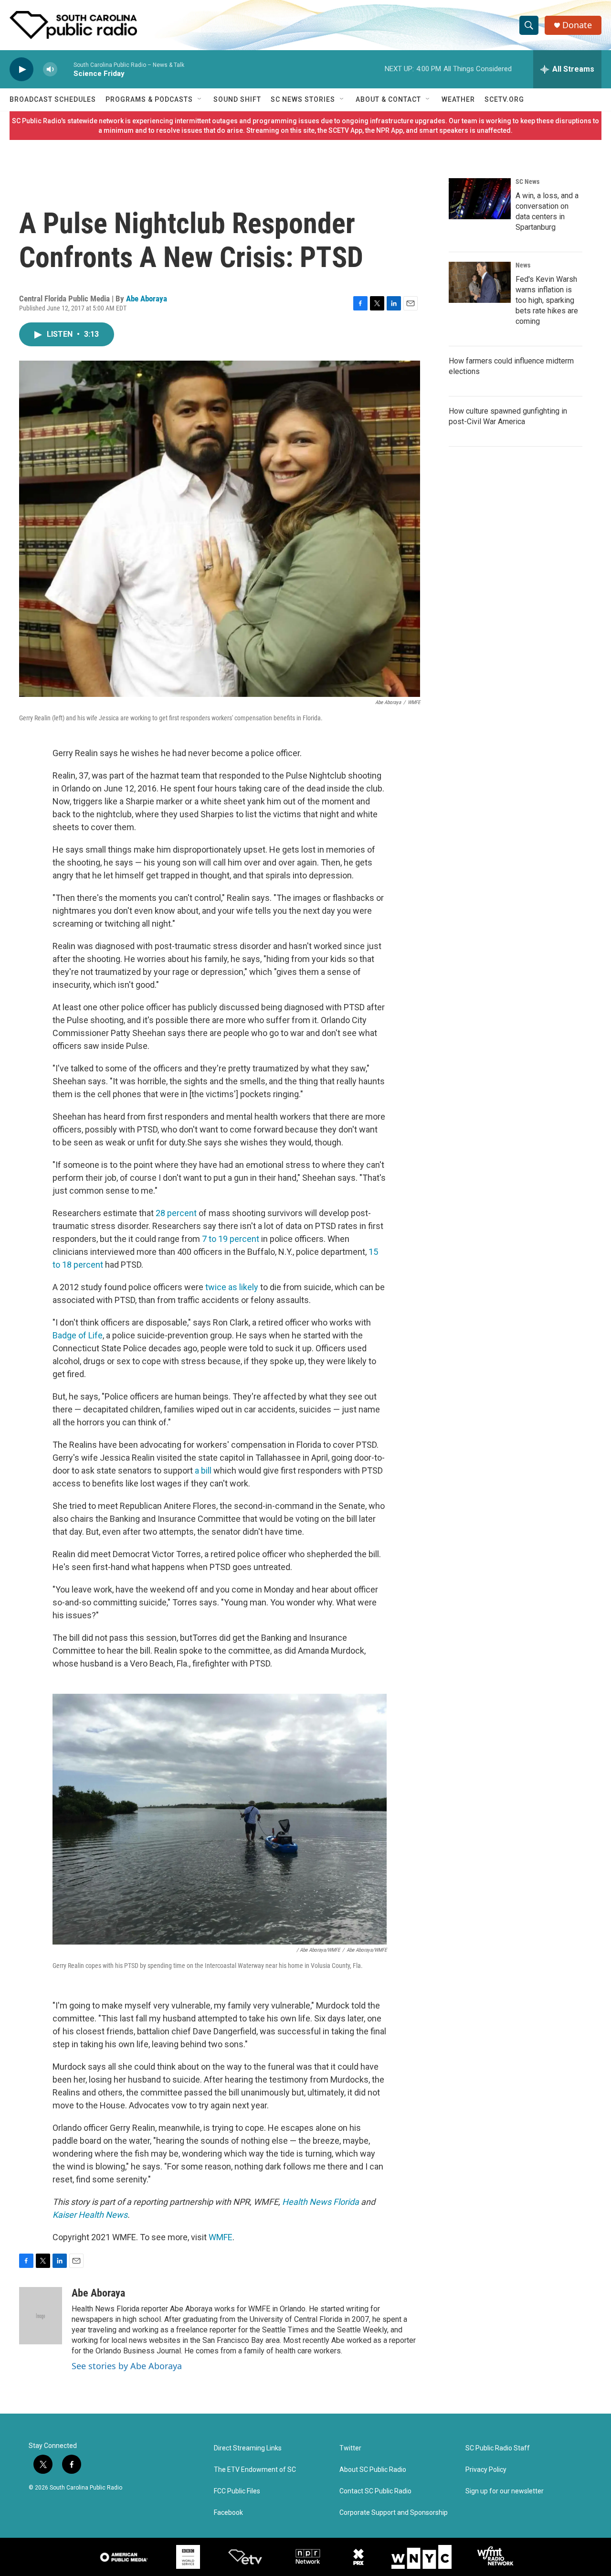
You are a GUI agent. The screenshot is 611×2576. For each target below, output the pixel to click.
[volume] (50, 69)
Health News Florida (321, 2202)
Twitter (350, 2448)
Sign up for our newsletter (505, 2491)
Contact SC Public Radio (375, 2491)
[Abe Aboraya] (41, 2316)
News (523, 265)
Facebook (228, 2513)
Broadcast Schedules (53, 99)
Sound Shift (237, 99)
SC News (527, 182)
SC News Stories (303, 99)
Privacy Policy (486, 2470)
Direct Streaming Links (248, 2448)
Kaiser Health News (90, 2215)
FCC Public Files (237, 2491)
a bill (203, 1470)
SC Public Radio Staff (498, 2448)
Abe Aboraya (147, 299)
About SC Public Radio (373, 2470)
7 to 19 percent (231, 1239)
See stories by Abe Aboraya (127, 2366)
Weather (458, 99)
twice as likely (232, 1287)
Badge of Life (78, 1335)
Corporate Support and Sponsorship (394, 2513)
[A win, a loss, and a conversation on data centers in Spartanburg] (480, 199)
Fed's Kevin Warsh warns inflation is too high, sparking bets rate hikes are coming (547, 300)
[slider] (65, 69)
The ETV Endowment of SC (255, 2470)
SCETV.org (504, 99)
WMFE (221, 2237)
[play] (21, 69)
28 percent (176, 1213)
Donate (577, 25)
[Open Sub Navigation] (200, 99)
